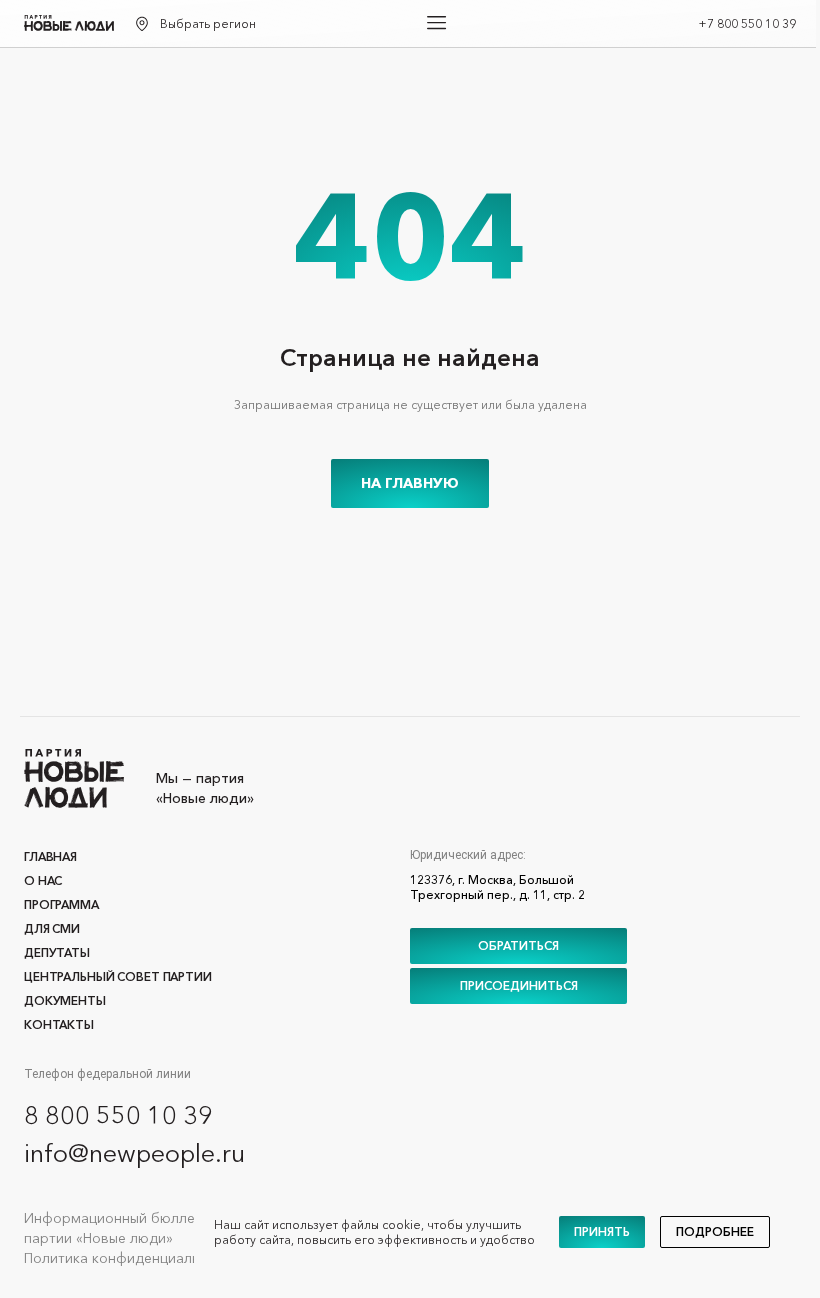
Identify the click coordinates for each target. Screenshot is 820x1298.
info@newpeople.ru (134, 1153)
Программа (61, 904)
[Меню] (437, 23)
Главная (50, 856)
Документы (65, 1000)
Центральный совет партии (118, 976)
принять (602, 1231)
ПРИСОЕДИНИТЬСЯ (519, 985)
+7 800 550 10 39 (747, 23)
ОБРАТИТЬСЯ (518, 945)
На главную (410, 483)
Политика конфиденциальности (131, 1258)
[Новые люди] (69, 23)
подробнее (715, 1231)
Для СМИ (52, 928)
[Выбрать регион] (142, 24)
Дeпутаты (57, 952)
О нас (43, 880)
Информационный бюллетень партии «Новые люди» (124, 1228)
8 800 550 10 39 (118, 1115)
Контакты (59, 1024)
